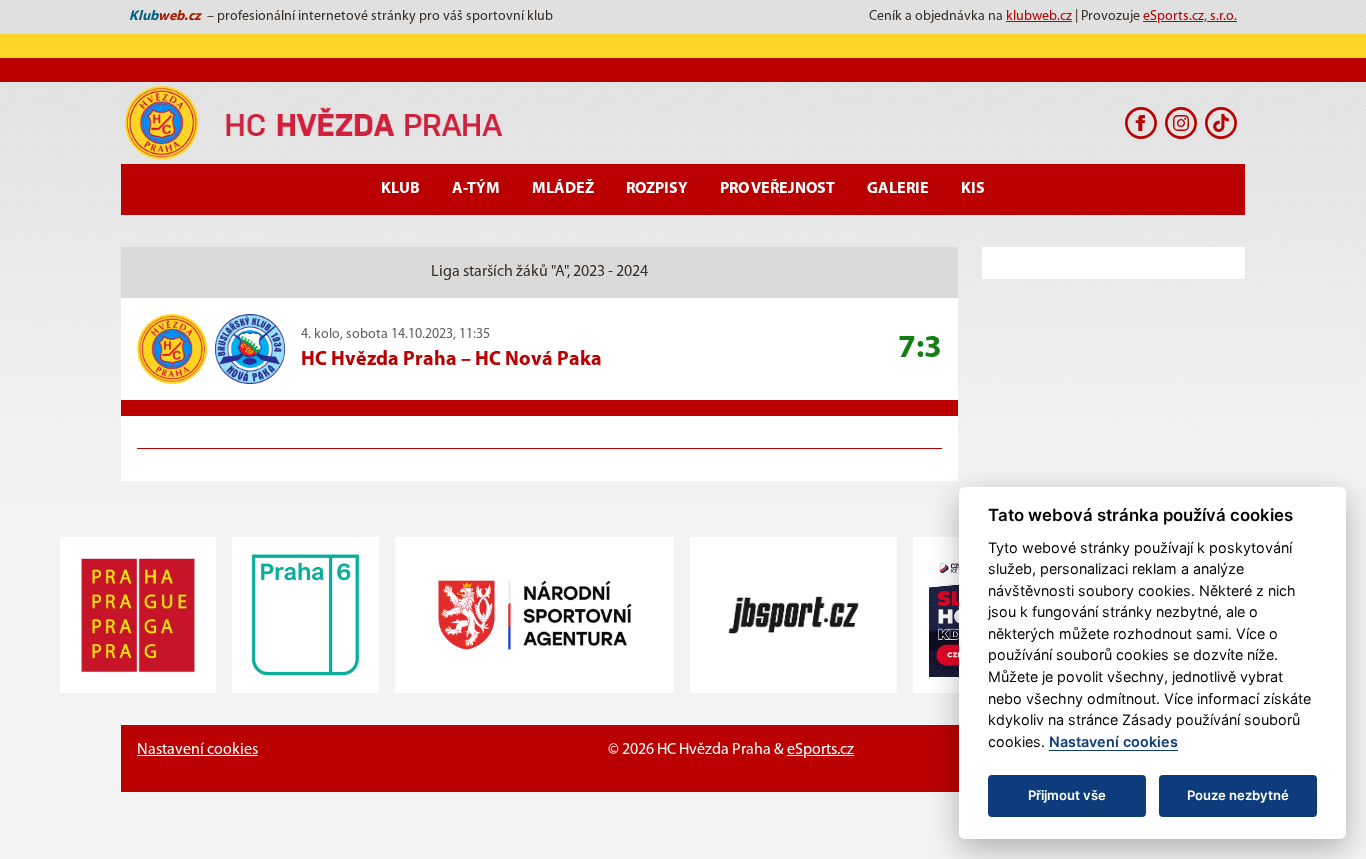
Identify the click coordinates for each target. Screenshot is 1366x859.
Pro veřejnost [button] (777, 189)
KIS (973, 189)
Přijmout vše (1067, 795)
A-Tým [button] (476, 189)
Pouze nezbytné (1238, 795)
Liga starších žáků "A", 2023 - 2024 (539, 272)
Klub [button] (400, 189)
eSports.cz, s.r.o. (1190, 16)
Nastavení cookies (197, 750)
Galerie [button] (898, 189)
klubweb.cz (1039, 16)
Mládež (563, 189)
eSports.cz (820, 750)
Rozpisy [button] (657, 189)
